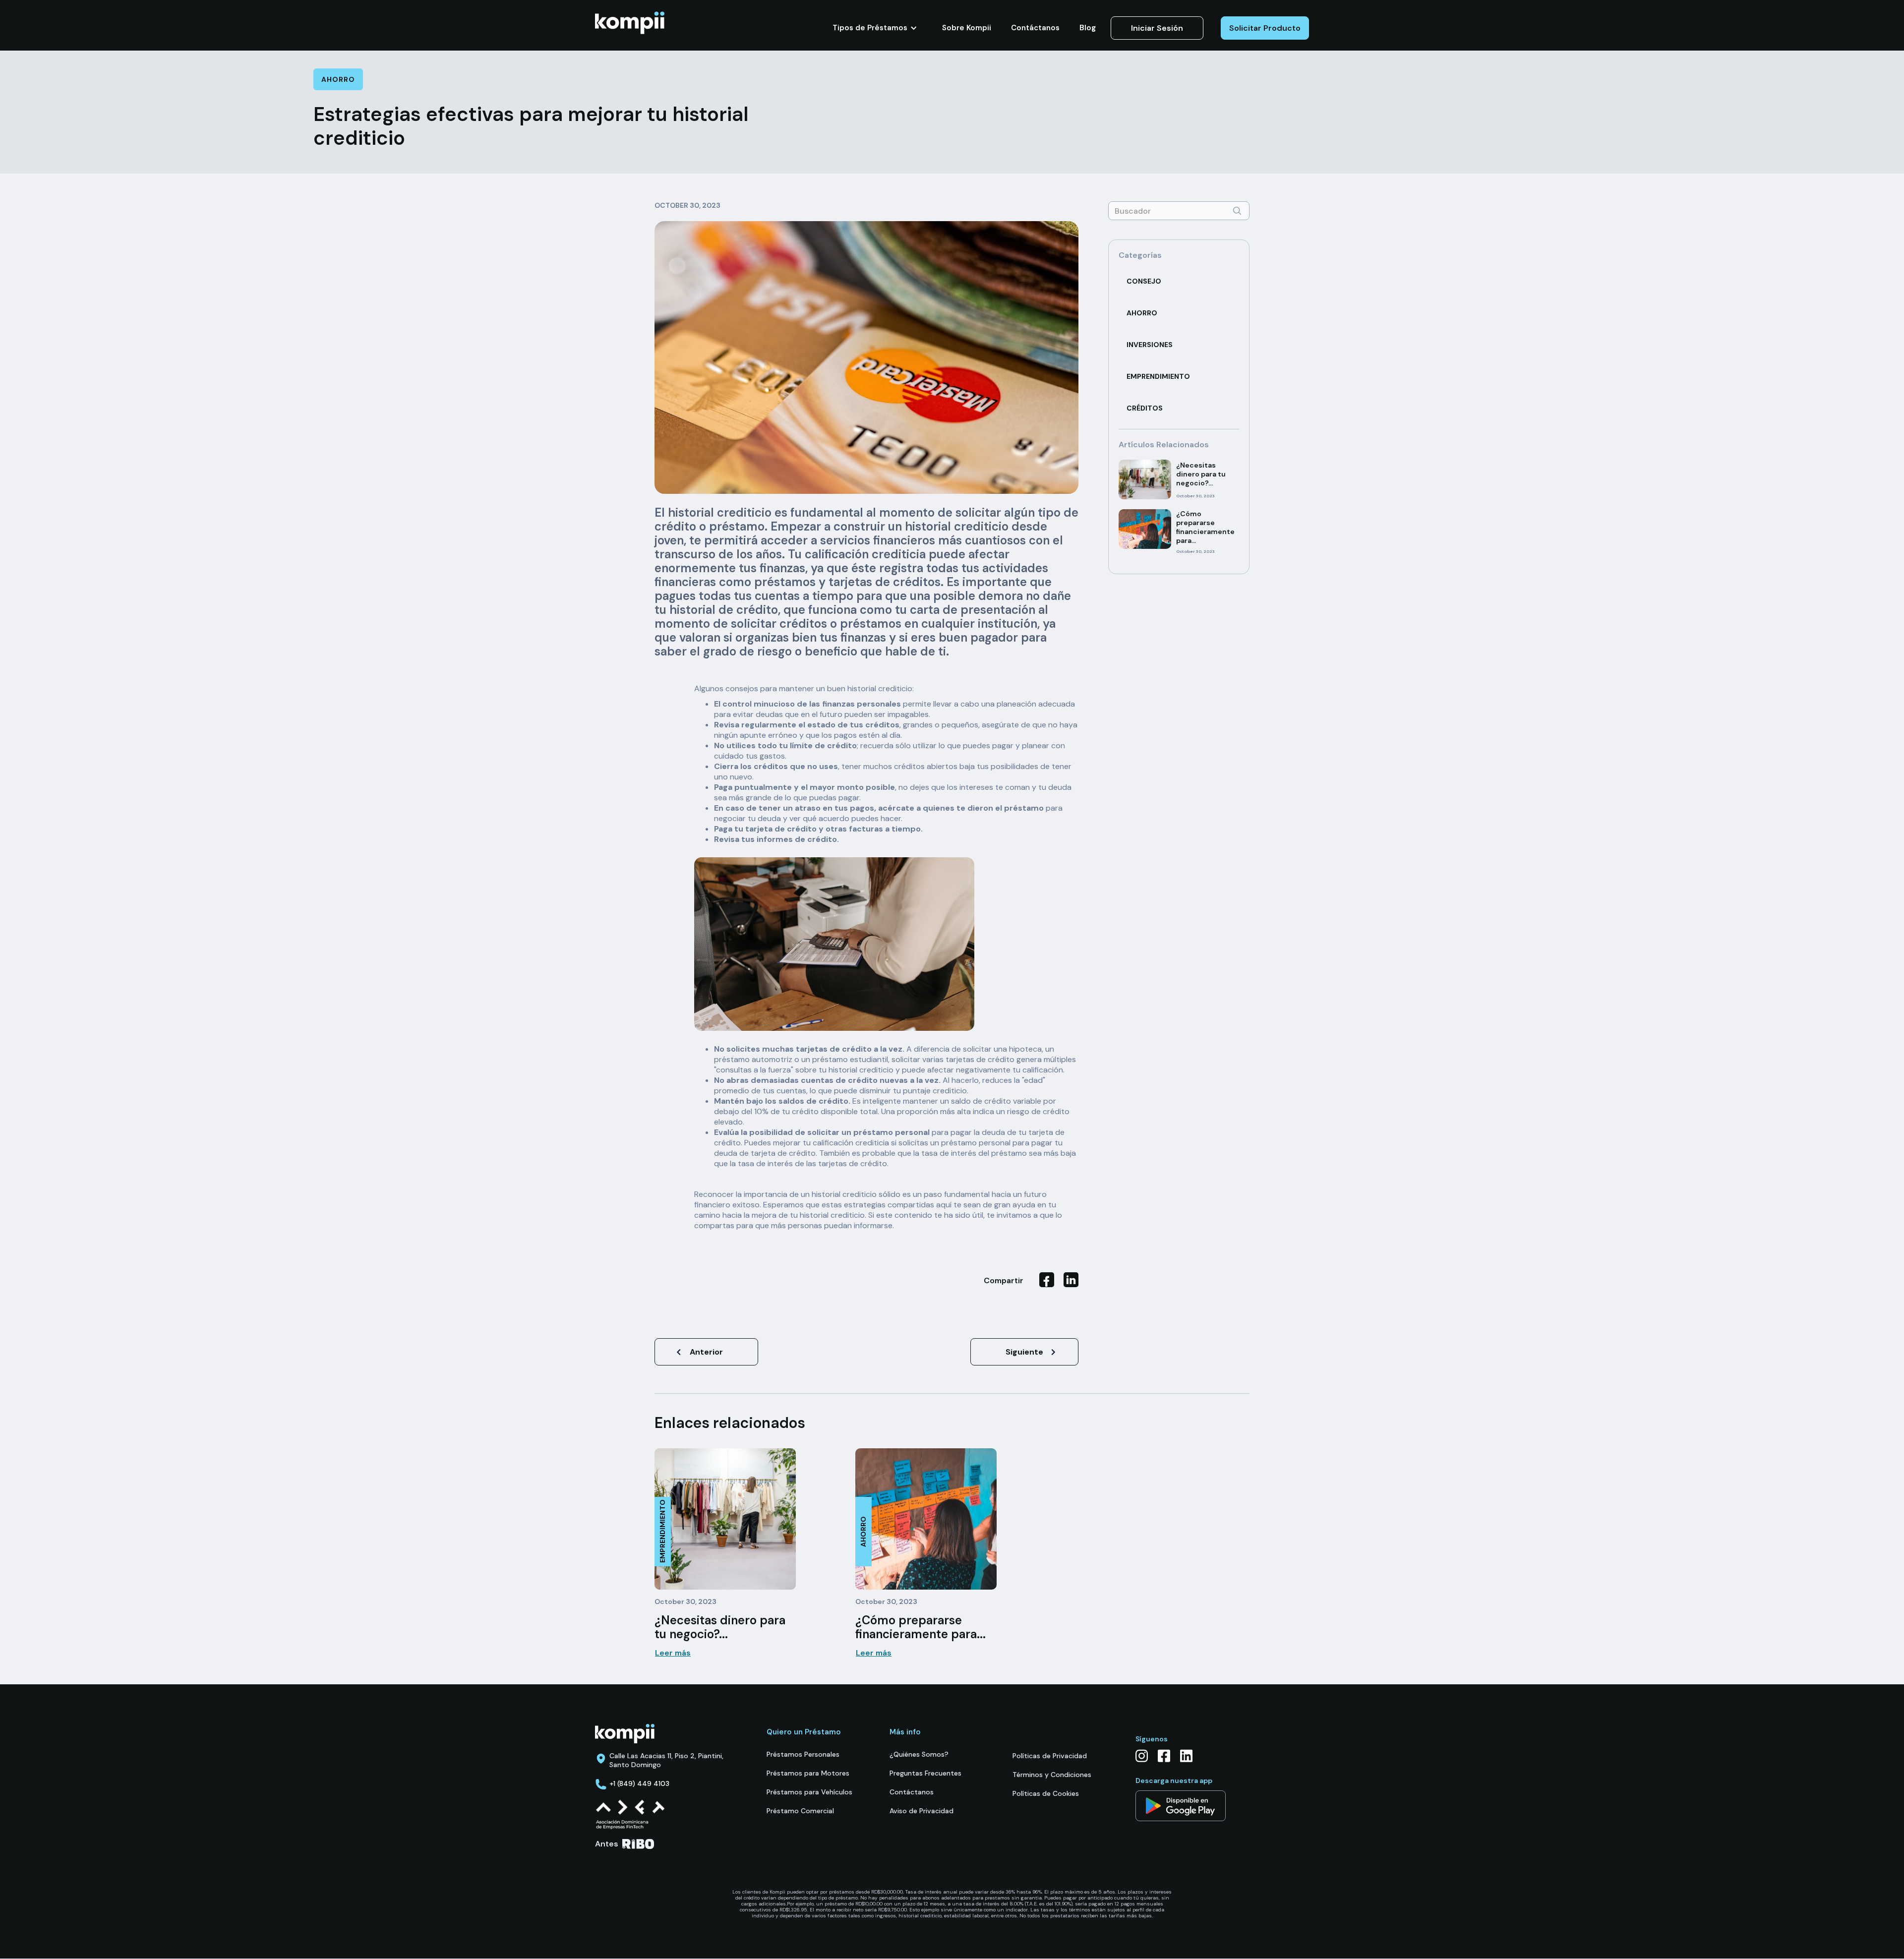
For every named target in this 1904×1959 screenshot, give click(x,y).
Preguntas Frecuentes (925, 1773)
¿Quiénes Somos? (919, 1754)
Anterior (706, 1352)
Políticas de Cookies (1046, 1793)
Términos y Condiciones (1052, 1775)
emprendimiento (1158, 376)
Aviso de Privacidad (922, 1811)
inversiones (1150, 345)
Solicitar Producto (1265, 28)
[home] (630, 23)
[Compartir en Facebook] (1047, 1280)
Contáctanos (1035, 28)
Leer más (673, 1653)
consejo (1144, 281)
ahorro (1142, 313)
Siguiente (1024, 1352)
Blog (1088, 28)
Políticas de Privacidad (1050, 1756)
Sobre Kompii (967, 28)
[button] (875, 28)
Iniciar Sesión (1157, 28)
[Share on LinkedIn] (1071, 1280)
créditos (1145, 408)
